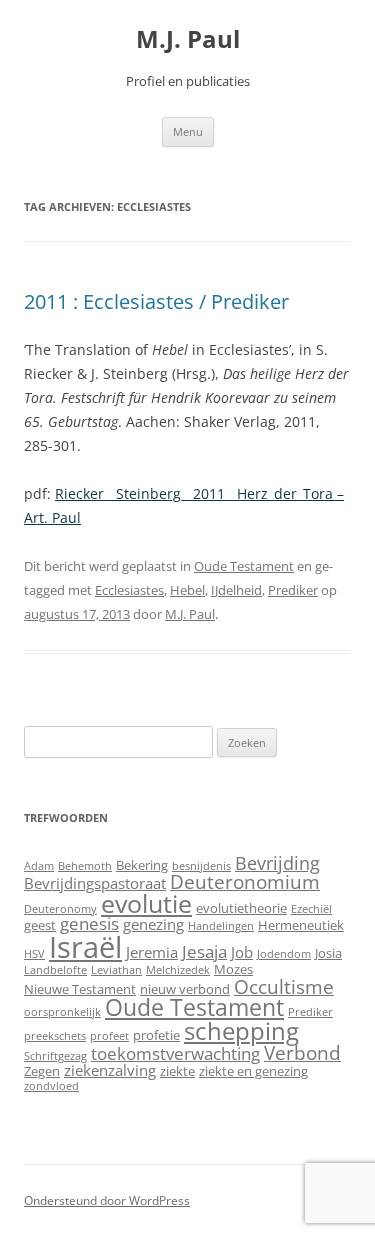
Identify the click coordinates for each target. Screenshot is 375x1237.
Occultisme (284, 986)
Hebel (187, 590)
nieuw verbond (185, 989)
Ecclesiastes (129, 590)
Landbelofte (55, 970)
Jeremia (152, 952)
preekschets (55, 1036)
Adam (39, 866)
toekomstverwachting (175, 1053)
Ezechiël (311, 909)
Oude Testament (244, 566)
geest (40, 925)
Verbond (302, 1052)
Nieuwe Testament (80, 989)
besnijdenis (201, 866)
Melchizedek (178, 970)
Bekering (142, 865)
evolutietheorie (241, 908)
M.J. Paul (188, 39)
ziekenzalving (110, 1070)
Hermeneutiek (301, 925)
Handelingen (221, 926)
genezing (153, 924)
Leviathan (116, 970)
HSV (34, 954)
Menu (188, 131)
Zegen (42, 1071)
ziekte (177, 1071)
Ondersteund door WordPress (107, 1200)
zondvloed (51, 1086)
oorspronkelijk (62, 1012)
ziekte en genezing (253, 1071)
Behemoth (85, 866)
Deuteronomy (60, 909)
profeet (109, 1036)
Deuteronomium (245, 881)
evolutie (146, 903)
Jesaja (204, 951)
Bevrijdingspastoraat (95, 883)
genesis (89, 923)
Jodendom (284, 954)
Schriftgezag (55, 1056)
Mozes (233, 969)
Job (242, 952)
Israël (85, 947)
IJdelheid (236, 590)
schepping (241, 1030)
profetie (156, 1035)
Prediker (293, 590)
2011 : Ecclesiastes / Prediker (156, 301)
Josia (328, 953)
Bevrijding (277, 863)
